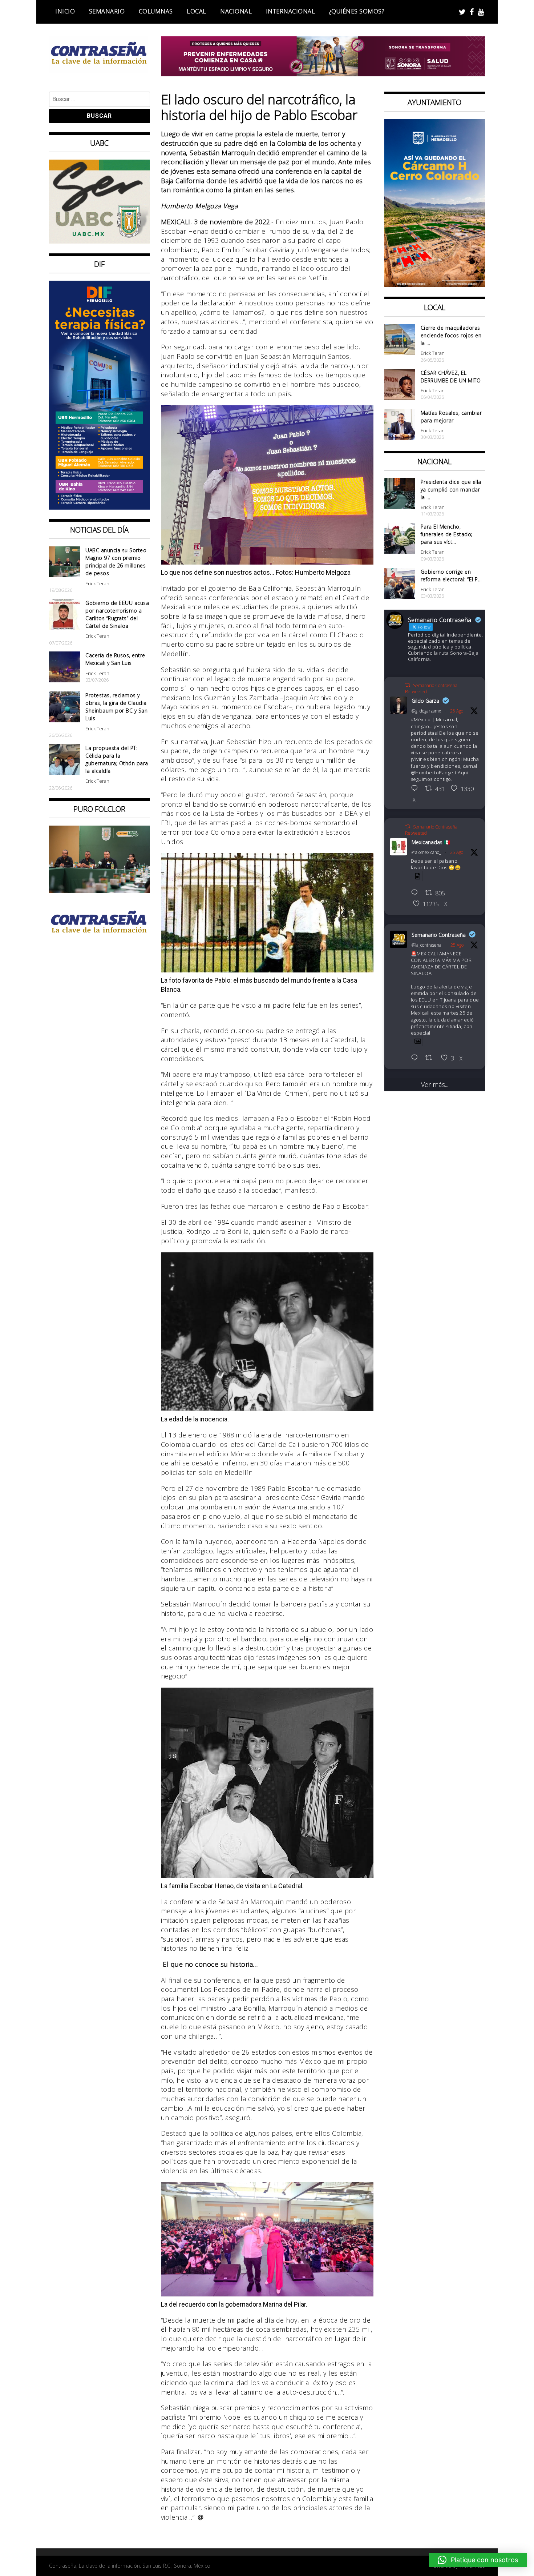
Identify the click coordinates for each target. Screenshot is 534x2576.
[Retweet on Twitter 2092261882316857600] (431, 1058)
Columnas (156, 11)
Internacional (291, 11)
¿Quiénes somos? (357, 11)
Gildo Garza (425, 701)
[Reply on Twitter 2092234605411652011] (416, 893)
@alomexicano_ (426, 852)
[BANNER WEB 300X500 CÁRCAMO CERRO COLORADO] (435, 284)
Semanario (107, 11)
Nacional (236, 11)
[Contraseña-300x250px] (100, 241)
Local (197, 11)
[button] (478, 2560)
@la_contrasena (426, 945)
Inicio (65, 11)
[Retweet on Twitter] (408, 685)
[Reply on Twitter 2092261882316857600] (416, 1058)
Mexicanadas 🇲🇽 (431, 842)
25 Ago (457, 711)
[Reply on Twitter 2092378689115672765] (416, 789)
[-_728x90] (323, 74)
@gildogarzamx (426, 711)
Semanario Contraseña (439, 935)
